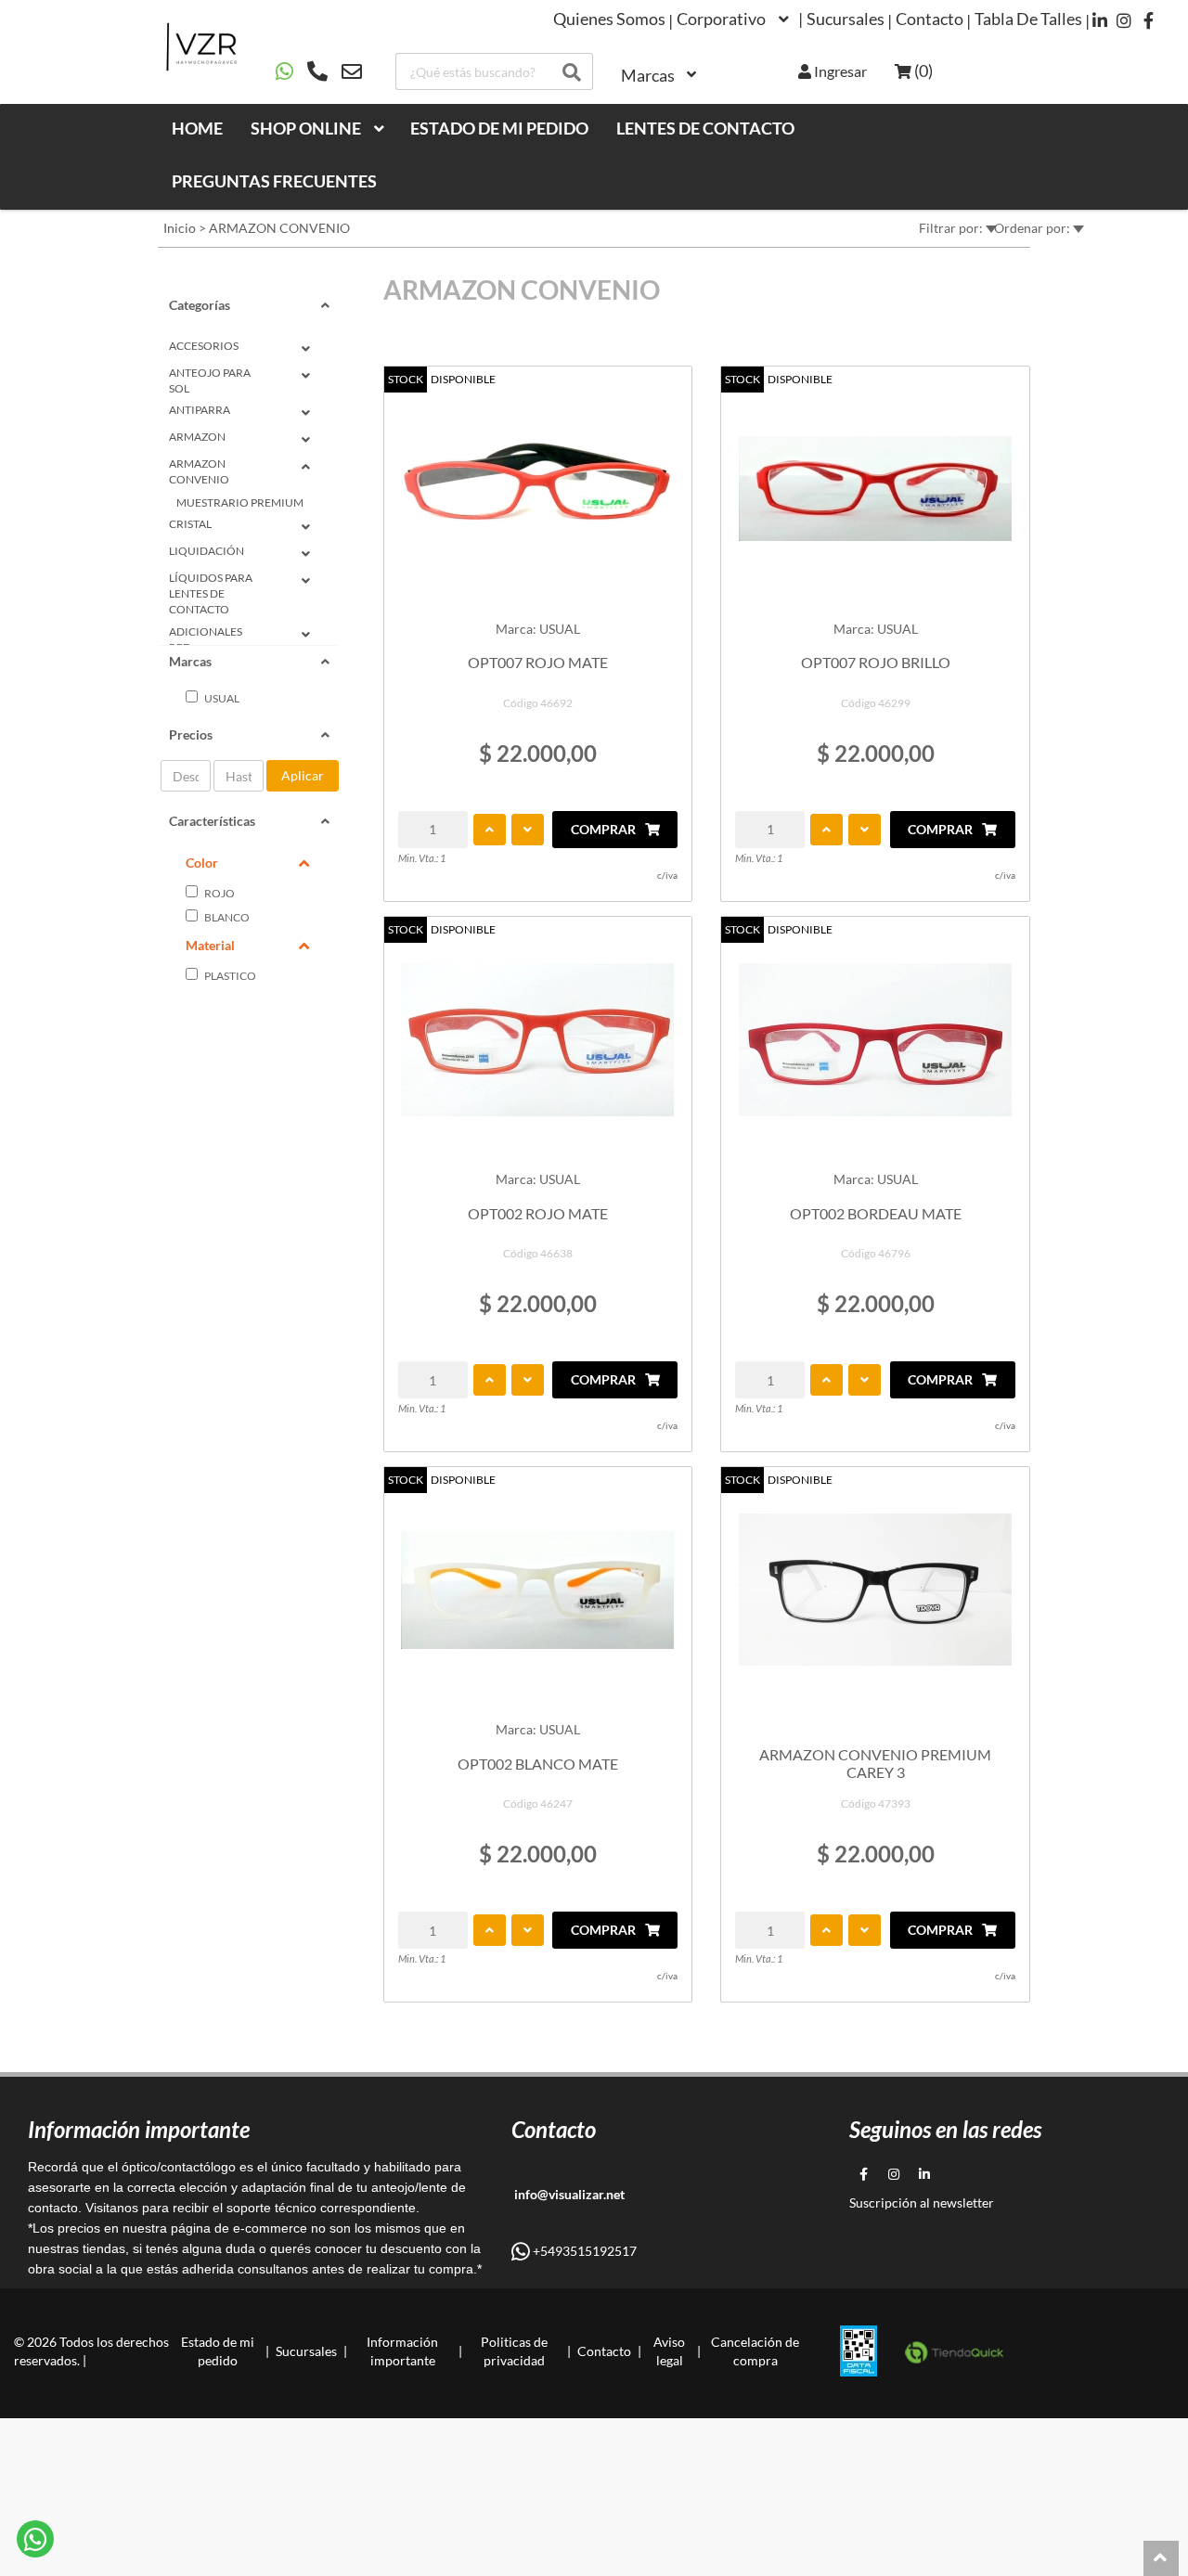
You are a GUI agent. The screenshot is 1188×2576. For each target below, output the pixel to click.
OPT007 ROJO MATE (538, 662)
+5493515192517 (583, 2251)
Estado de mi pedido (499, 128)
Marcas (648, 75)
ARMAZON (197, 437)
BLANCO (226, 917)
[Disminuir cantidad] (528, 830)
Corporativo (721, 19)
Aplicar (303, 775)
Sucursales (846, 19)
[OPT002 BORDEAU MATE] (875, 1039)
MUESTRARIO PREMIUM (240, 502)
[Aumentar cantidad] (490, 830)
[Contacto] (319, 71)
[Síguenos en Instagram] (1124, 20)
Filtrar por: (952, 228)
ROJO (219, 893)
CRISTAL (190, 524)
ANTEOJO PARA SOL (210, 380)
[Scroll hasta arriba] (1161, 2558)
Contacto (930, 19)
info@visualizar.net (568, 2194)
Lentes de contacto (705, 128)
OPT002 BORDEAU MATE (876, 1213)
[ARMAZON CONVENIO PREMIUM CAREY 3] (875, 1590)
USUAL (221, 698)
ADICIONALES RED (206, 639)
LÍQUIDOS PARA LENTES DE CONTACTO (211, 593)
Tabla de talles (1028, 19)
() (922, 71)
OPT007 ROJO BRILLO (876, 662)
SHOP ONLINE (306, 128)
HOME (197, 128)
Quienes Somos (609, 19)
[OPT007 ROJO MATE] (538, 489)
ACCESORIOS (204, 346)
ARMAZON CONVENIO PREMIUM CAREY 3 (875, 1763)
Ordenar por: (1033, 228)
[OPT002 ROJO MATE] (538, 1039)
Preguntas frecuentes (274, 181)
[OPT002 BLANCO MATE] (538, 1590)
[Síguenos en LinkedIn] (1100, 20)
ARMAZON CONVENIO (279, 228)
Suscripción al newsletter (922, 2202)
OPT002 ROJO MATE (538, 1213)
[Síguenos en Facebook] (1149, 20)
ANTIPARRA (200, 410)
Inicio (180, 228)
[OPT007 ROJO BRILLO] (875, 489)
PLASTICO (229, 976)
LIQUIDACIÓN (207, 551)
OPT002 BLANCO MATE (538, 1764)
